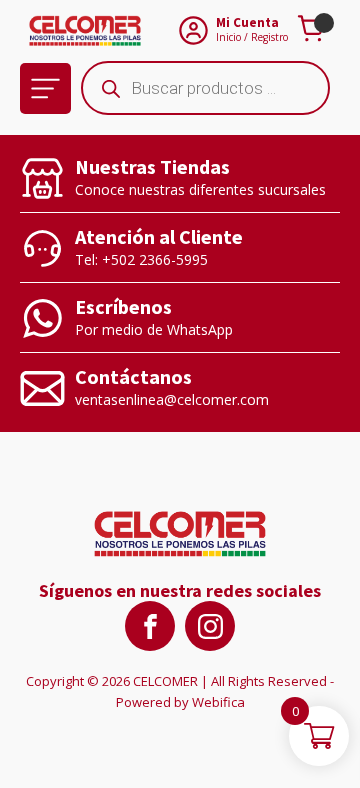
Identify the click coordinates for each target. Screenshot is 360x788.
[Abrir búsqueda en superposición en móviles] (205, 88)
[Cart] (314, 30)
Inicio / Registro (252, 37)
